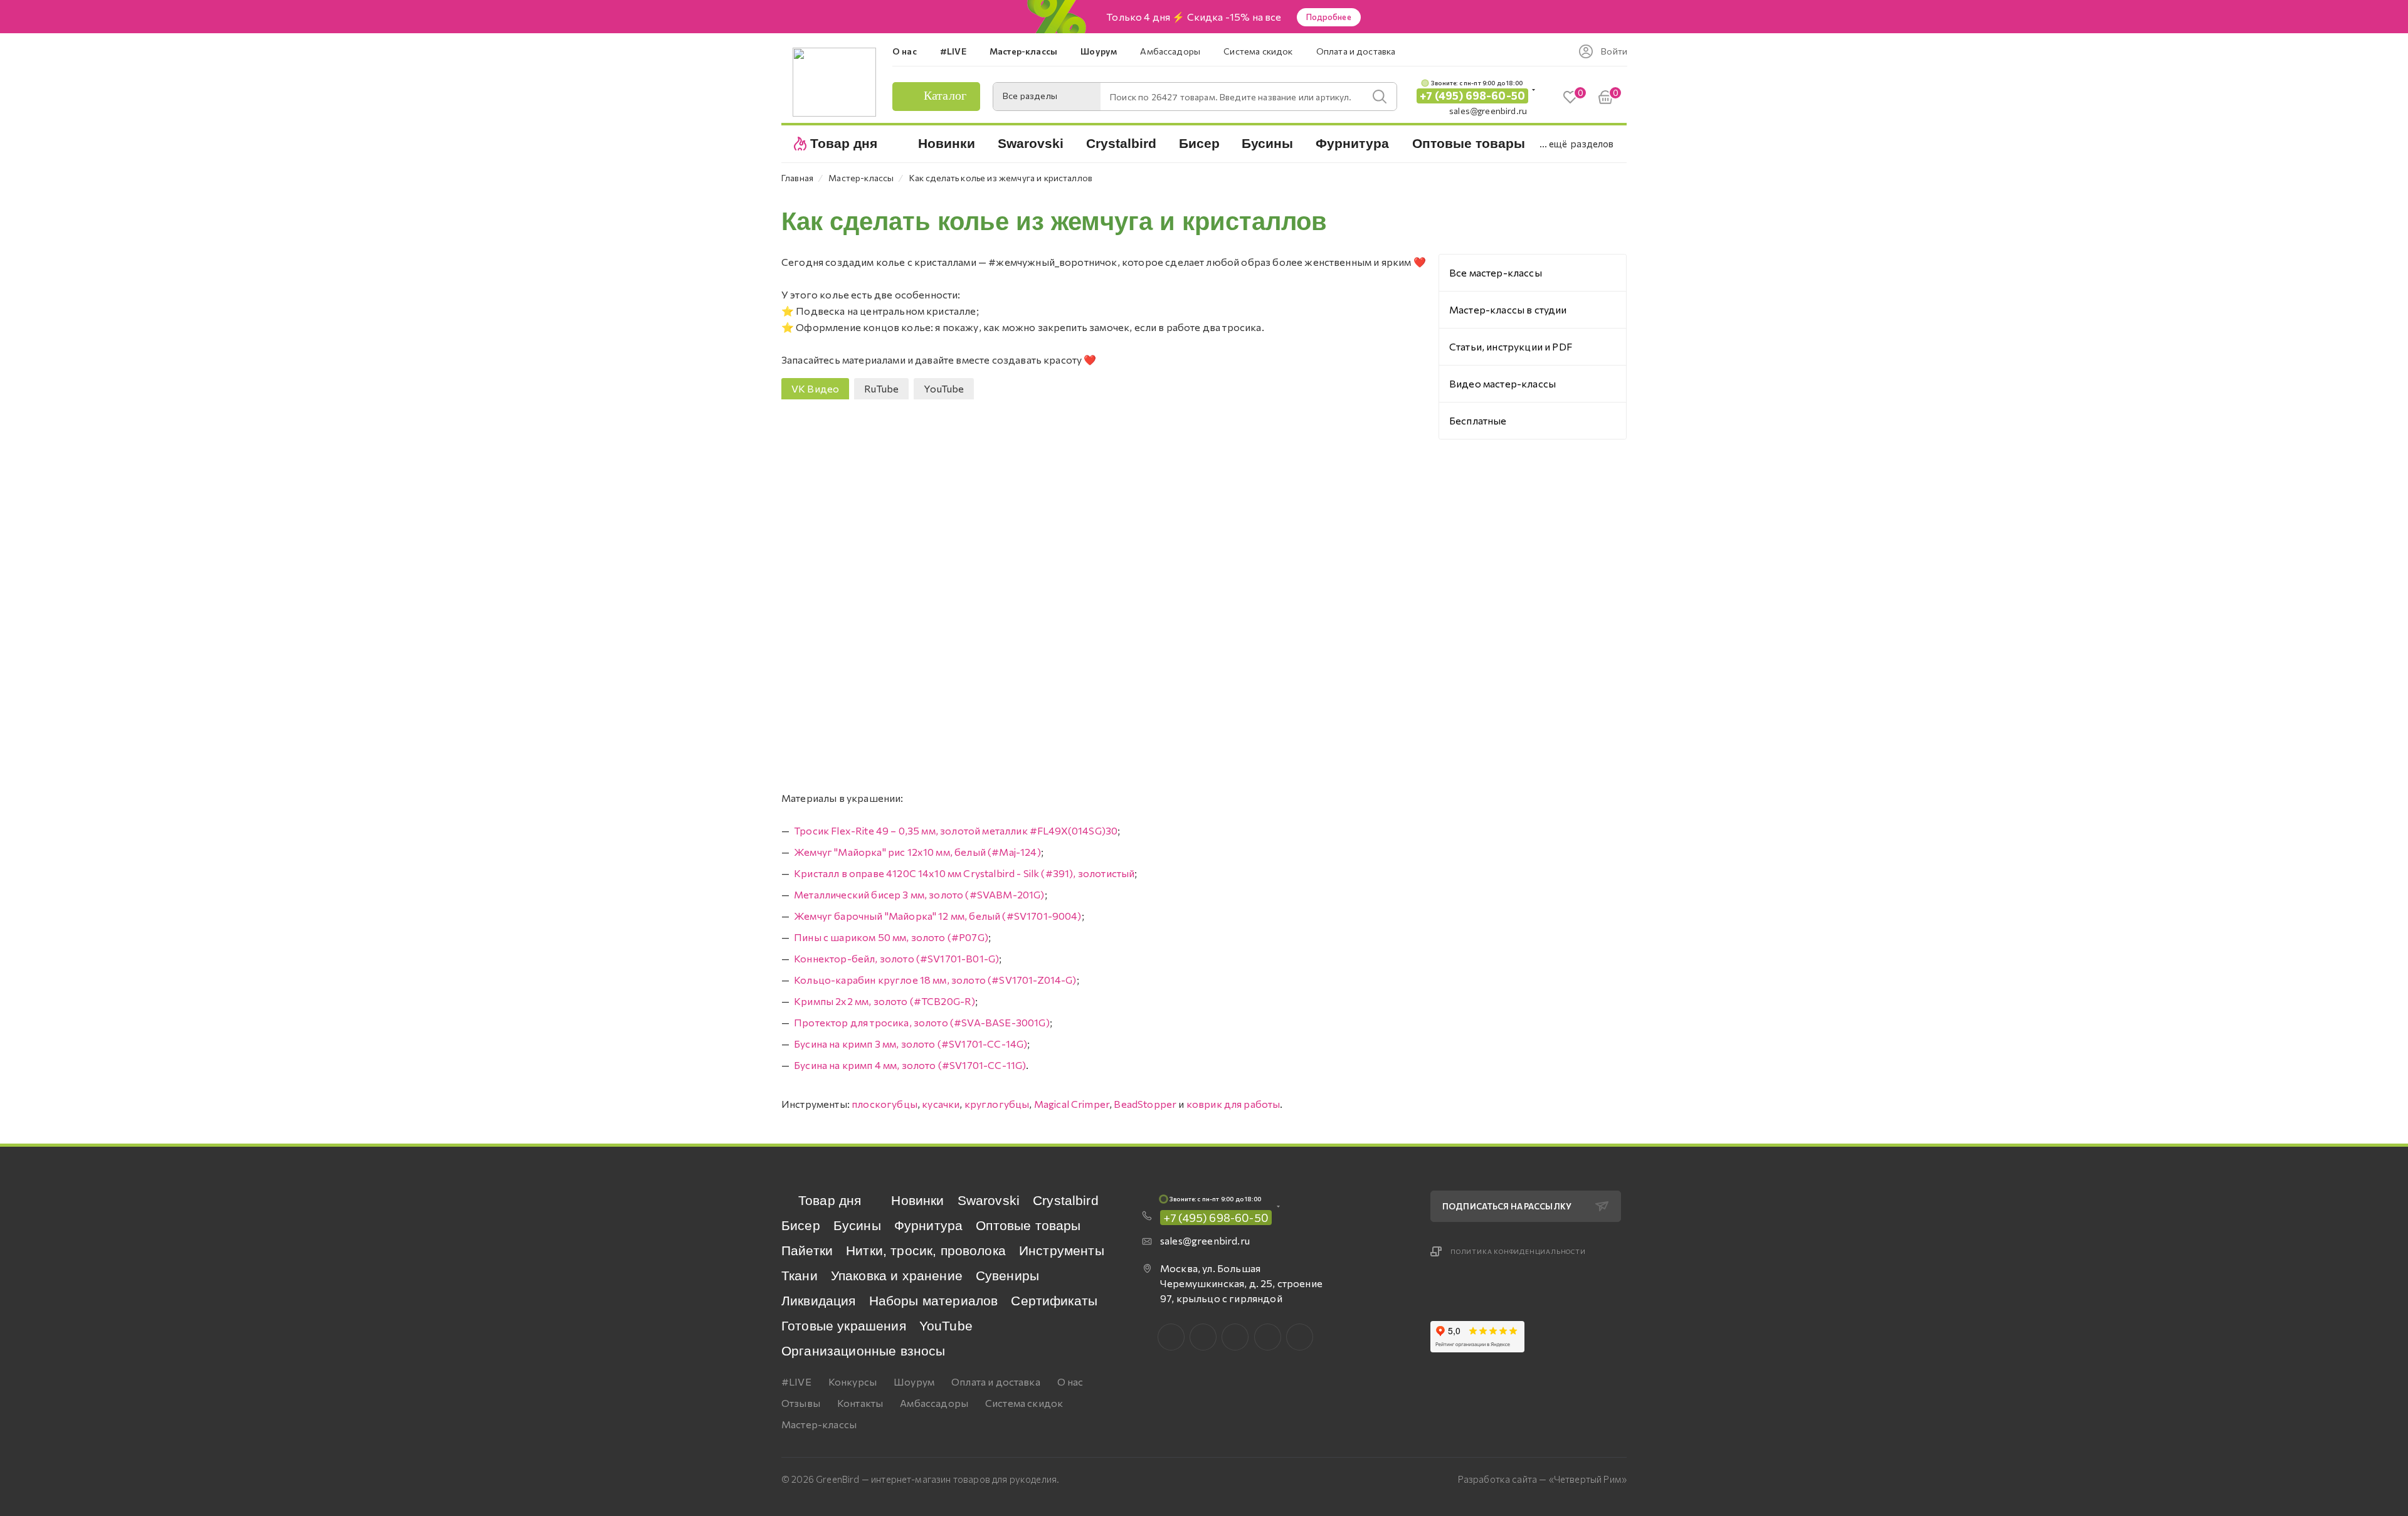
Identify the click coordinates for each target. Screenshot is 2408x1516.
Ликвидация (819, 1301)
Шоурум (914, 1382)
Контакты (860, 1403)
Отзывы (801, 1403)
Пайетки (807, 1250)
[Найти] (1380, 97)
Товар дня (830, 1200)
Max (1203, 1337)
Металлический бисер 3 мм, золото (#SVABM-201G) (919, 894)
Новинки (917, 1200)
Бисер (801, 1225)
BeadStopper (1145, 1104)
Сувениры (1007, 1276)
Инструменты (1062, 1250)
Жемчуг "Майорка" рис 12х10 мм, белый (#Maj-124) (917, 852)
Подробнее (1329, 17)
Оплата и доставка (996, 1382)
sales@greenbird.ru (1488, 111)
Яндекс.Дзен (1300, 1337)
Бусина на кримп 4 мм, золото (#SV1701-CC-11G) (910, 1065)
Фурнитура (928, 1225)
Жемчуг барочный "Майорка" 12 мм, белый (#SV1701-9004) (937, 916)
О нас (1070, 1382)
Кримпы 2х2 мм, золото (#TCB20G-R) (885, 1001)
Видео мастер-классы (1502, 383)
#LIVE (796, 1382)
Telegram (1235, 1337)
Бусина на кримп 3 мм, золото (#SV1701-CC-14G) (911, 1044)
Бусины (857, 1225)
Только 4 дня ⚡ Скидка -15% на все (1194, 17)
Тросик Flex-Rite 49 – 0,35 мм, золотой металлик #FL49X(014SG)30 (956, 830)
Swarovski (989, 1200)
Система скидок (1024, 1403)
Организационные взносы (863, 1351)
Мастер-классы (819, 1424)
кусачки (941, 1104)
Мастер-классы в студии (1508, 309)
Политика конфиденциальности (1518, 1251)
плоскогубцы (885, 1104)
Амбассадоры (934, 1403)
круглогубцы (997, 1104)
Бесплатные (1478, 420)
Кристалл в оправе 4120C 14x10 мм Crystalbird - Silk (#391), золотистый (964, 873)
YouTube (946, 1326)
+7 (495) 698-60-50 (1472, 96)
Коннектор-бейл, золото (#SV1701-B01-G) (896, 958)
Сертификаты (1054, 1301)
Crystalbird (1066, 1200)
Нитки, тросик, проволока (926, 1250)
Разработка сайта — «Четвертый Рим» (1542, 1479)
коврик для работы (1233, 1104)
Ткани (800, 1276)
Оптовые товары (1028, 1225)
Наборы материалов (934, 1301)
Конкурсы (853, 1382)
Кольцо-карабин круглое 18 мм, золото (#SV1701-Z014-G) (935, 980)
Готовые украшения (844, 1326)
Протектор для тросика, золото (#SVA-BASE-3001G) (922, 1022)
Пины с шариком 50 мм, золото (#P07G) (891, 937)
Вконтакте (1171, 1337)
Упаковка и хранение (897, 1276)
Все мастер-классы (1496, 272)
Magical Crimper (1072, 1104)
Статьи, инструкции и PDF (1511, 346)
